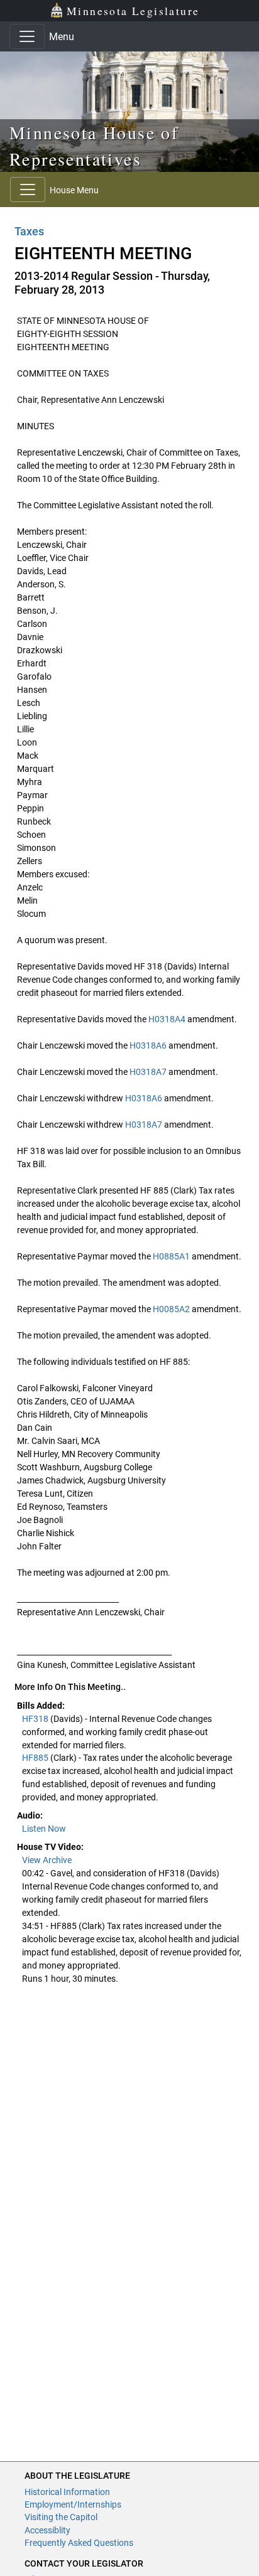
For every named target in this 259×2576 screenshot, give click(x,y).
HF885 (36, 1758)
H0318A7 (148, 1072)
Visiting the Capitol (61, 2517)
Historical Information (67, 2492)
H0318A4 (167, 1019)
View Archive (47, 1860)
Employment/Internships (73, 2504)
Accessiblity (47, 2530)
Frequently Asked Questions (79, 2543)
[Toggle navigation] (27, 36)
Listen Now (44, 1829)
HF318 (36, 1719)
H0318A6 (148, 1045)
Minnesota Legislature (133, 11)
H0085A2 (171, 1309)
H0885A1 (171, 1256)
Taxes (29, 231)
